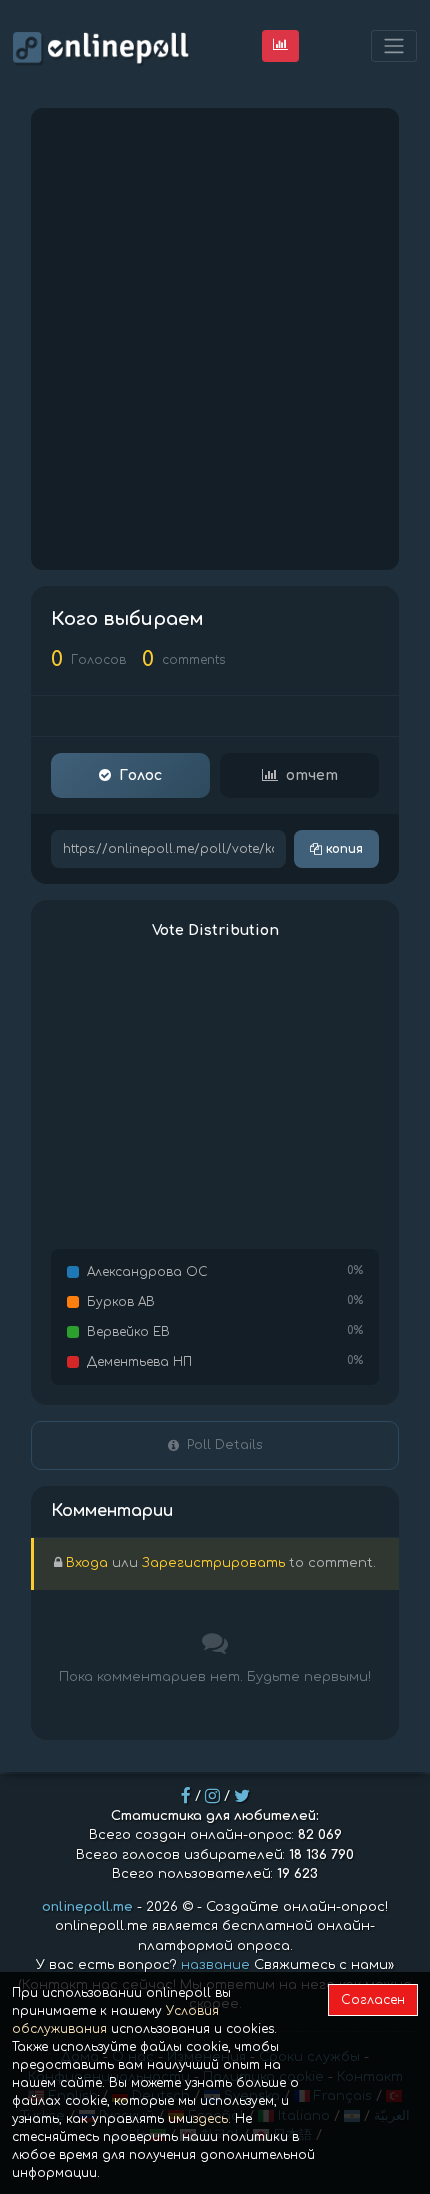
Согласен (373, 2000)
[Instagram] (212, 1796)
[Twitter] (242, 1796)
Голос (140, 775)
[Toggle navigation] (394, 46)
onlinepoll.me (87, 1907)
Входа (87, 1563)
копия (342, 849)
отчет (312, 775)
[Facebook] (186, 1796)
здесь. (212, 2119)
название (215, 1965)
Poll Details (225, 1445)
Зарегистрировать (213, 1563)
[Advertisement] (215, 339)
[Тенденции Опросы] (280, 45)
